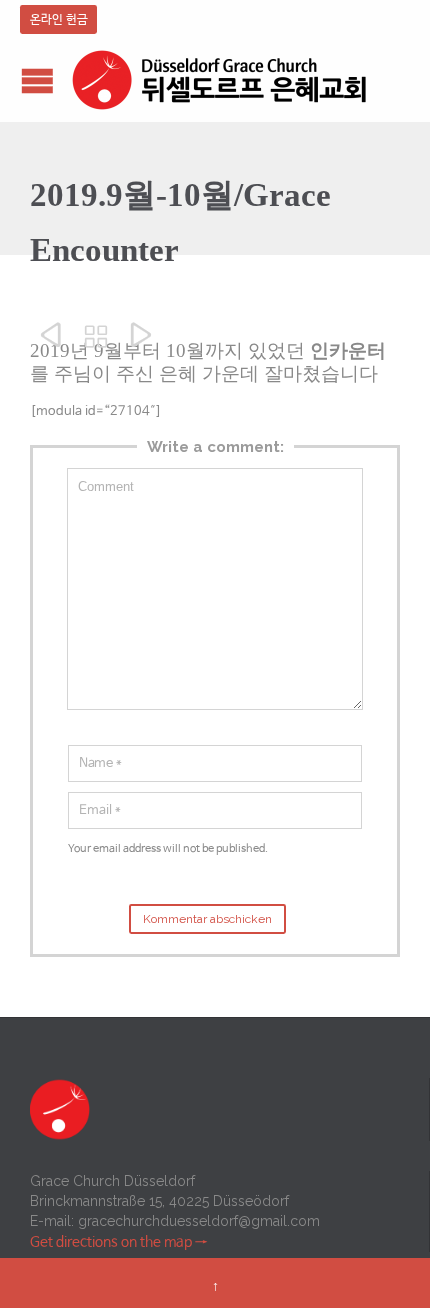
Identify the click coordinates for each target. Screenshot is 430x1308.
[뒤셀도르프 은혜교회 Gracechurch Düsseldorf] (220, 80)
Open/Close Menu (37, 80)
